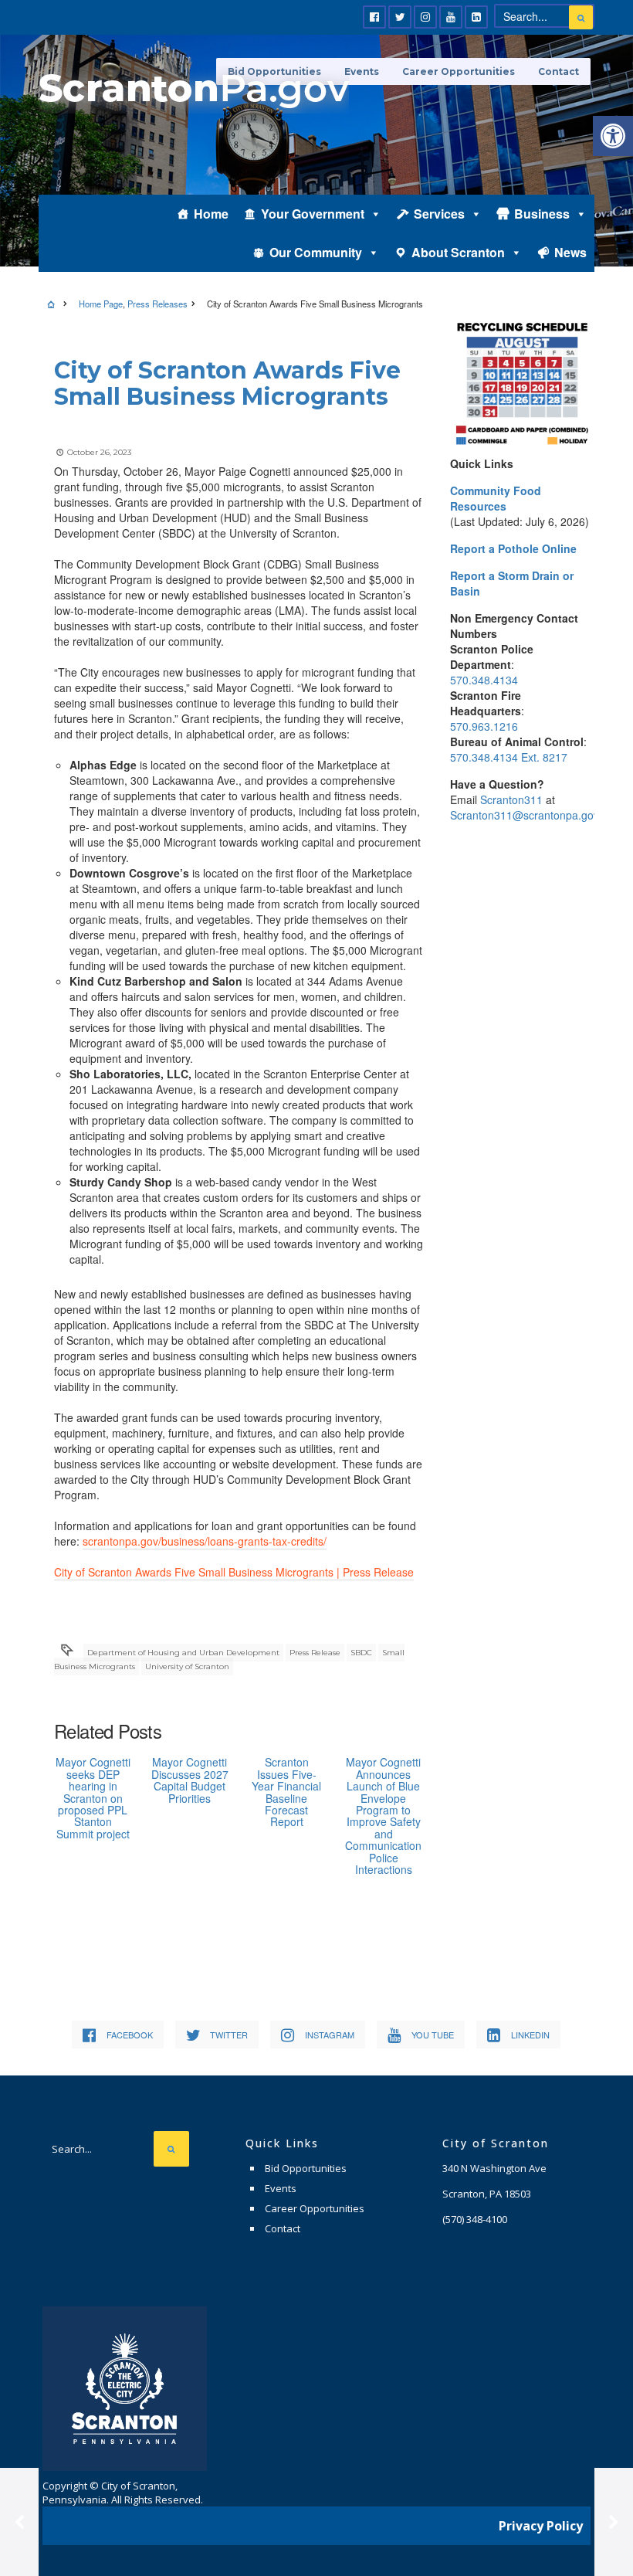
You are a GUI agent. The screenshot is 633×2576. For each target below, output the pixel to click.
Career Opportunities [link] (459, 71)
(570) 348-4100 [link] (475, 2219)
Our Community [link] (316, 252)
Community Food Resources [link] (496, 498)
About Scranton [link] (458, 252)
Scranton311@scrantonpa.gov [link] (525, 815)
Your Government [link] (313, 214)
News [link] (570, 252)
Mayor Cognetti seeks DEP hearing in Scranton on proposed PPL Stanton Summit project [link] (93, 1797)
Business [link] (542, 214)
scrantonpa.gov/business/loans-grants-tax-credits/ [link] (205, 1541)
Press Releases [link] (157, 304)
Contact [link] (559, 71)
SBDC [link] (361, 1653)
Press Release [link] (315, 1653)
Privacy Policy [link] (541, 2526)
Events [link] (281, 2188)
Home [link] (211, 214)
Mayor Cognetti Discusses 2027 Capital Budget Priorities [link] (190, 1780)
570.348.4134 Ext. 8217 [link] (509, 757)
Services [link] (439, 214)
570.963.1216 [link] (484, 726)
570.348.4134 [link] (484, 680)
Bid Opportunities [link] (306, 2168)
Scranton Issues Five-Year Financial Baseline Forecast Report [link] (286, 1792)
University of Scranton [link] (187, 1666)
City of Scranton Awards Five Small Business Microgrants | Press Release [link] (234, 1572)
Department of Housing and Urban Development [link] (183, 1653)
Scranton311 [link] (511, 799)
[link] (613, 136)
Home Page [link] (101, 304)
